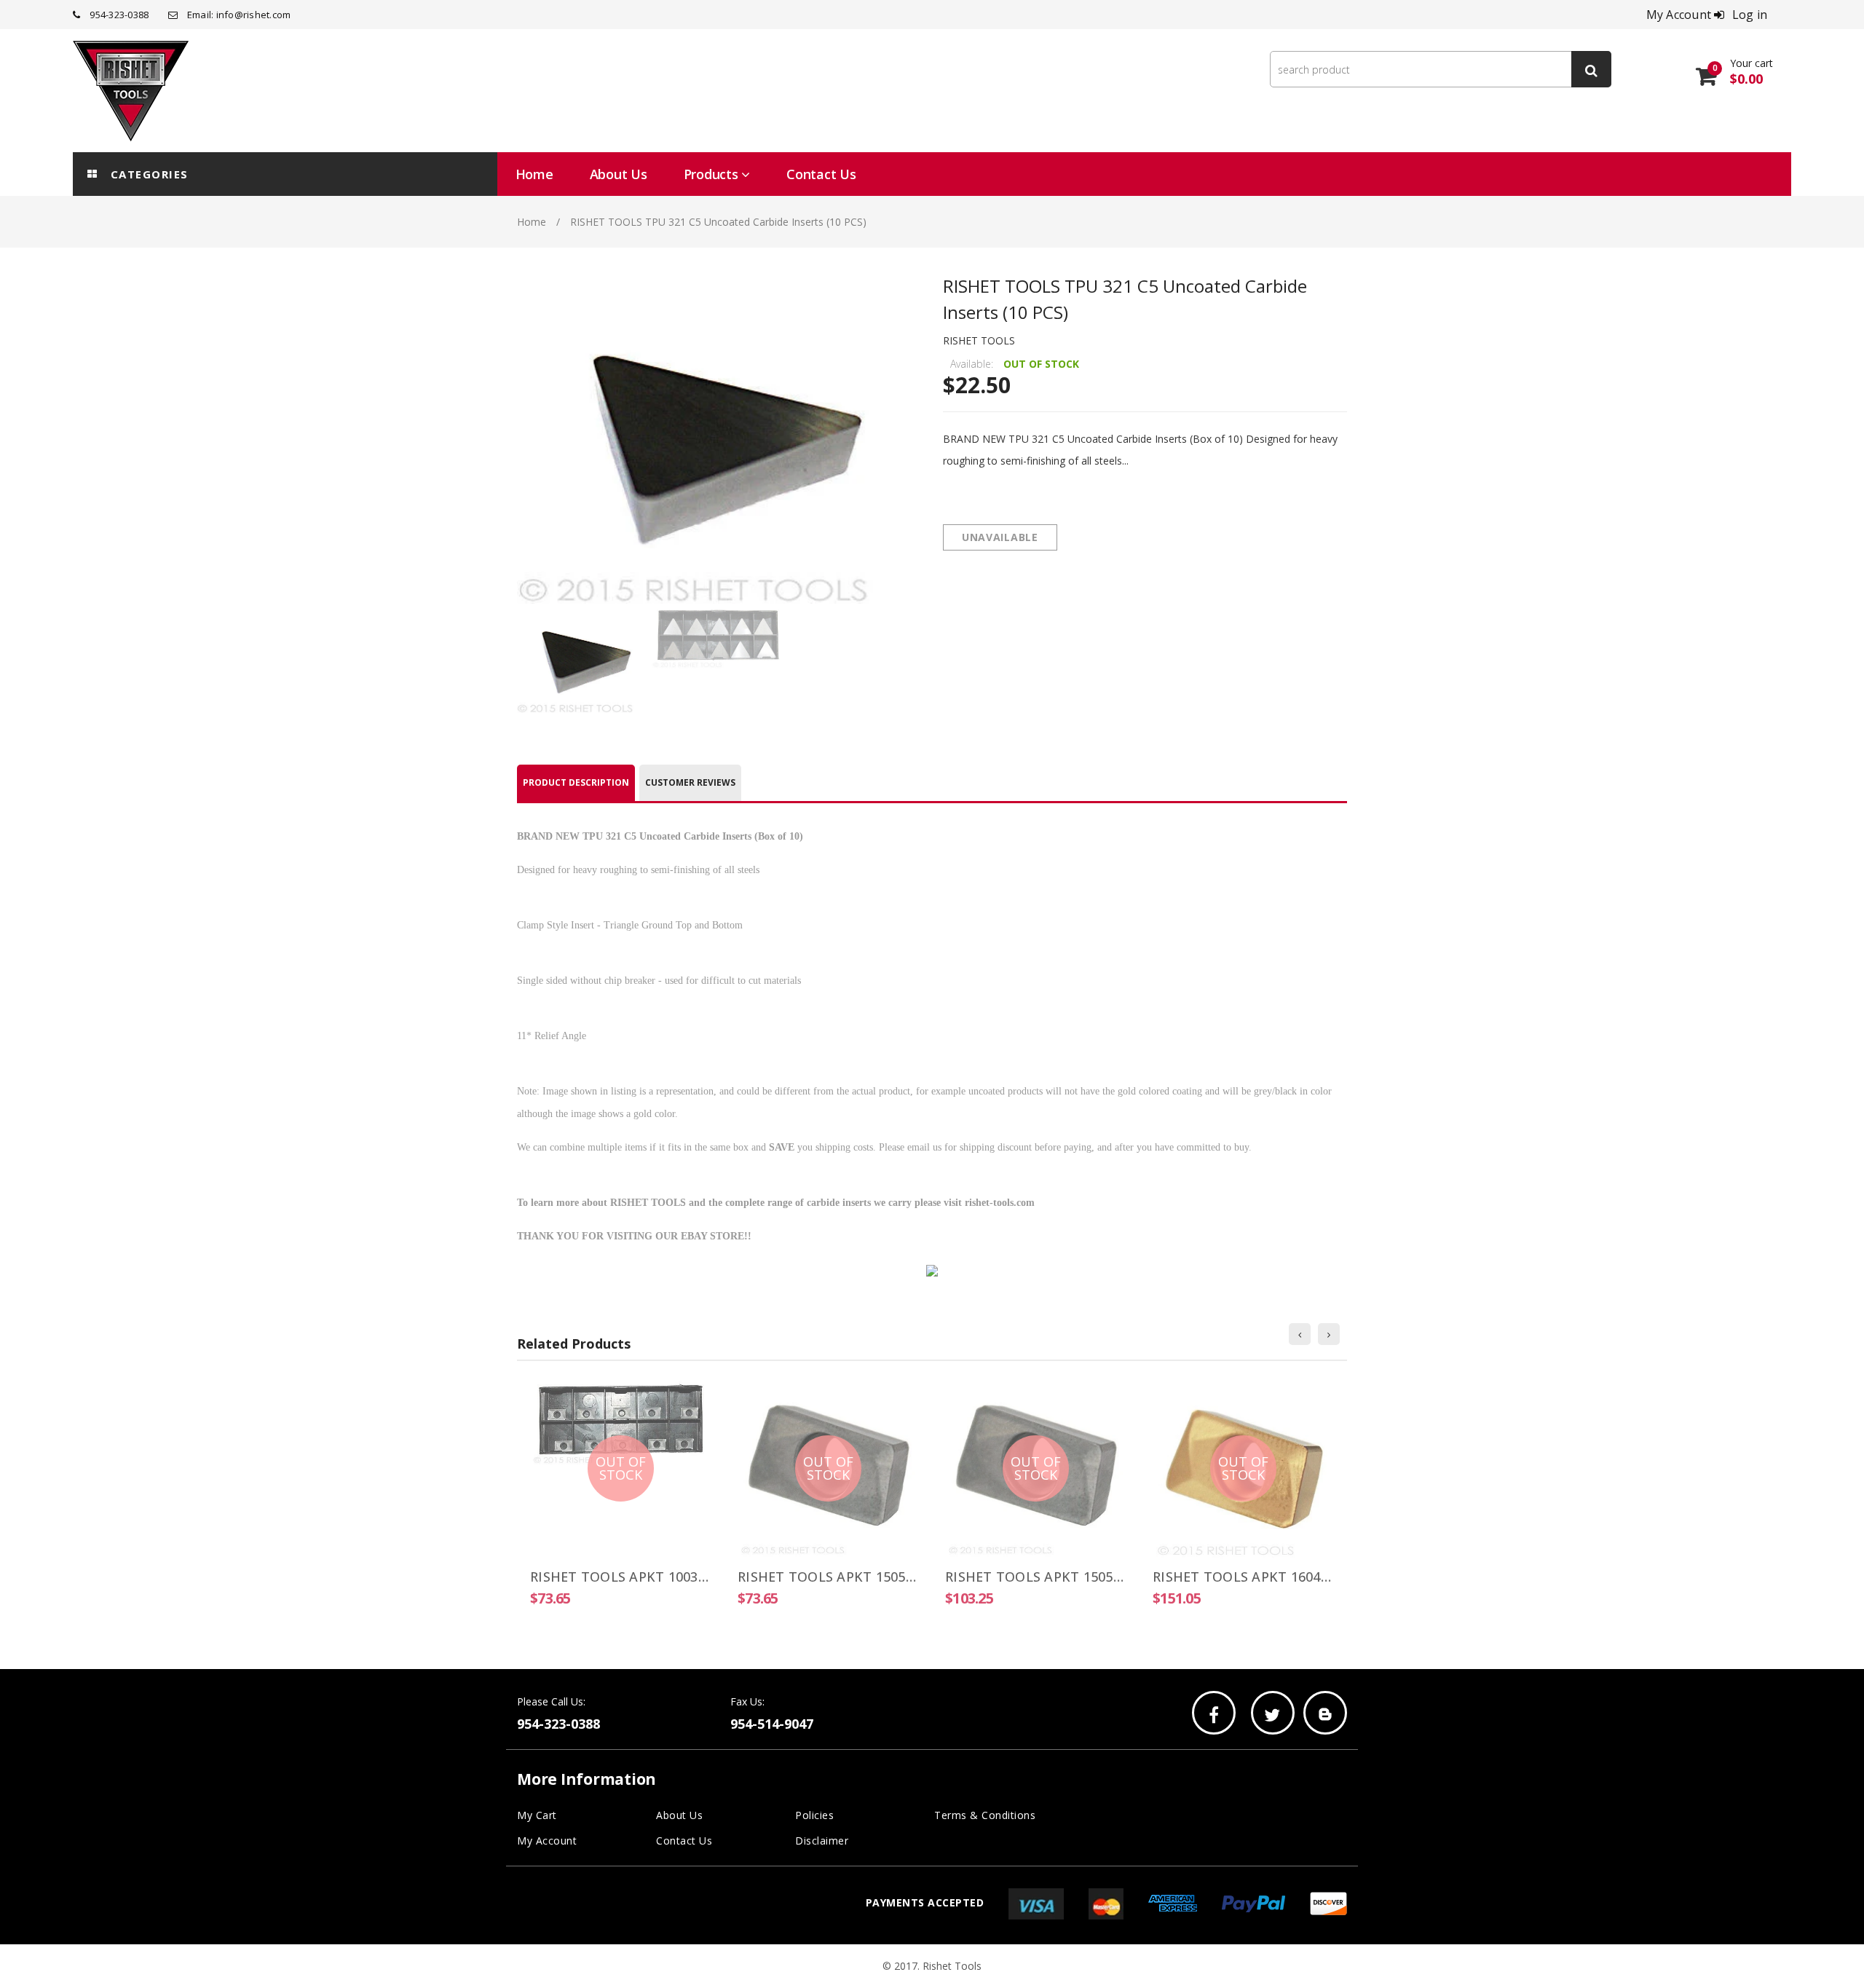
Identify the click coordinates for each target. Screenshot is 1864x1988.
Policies (814, 1815)
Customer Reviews (690, 782)
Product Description (576, 782)
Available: (972, 364)
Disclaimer (822, 1841)
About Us (679, 1815)
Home (532, 222)
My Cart (537, 1815)
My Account (547, 1841)
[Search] (1591, 69)
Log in (1750, 15)
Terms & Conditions (985, 1815)
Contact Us (684, 1841)
